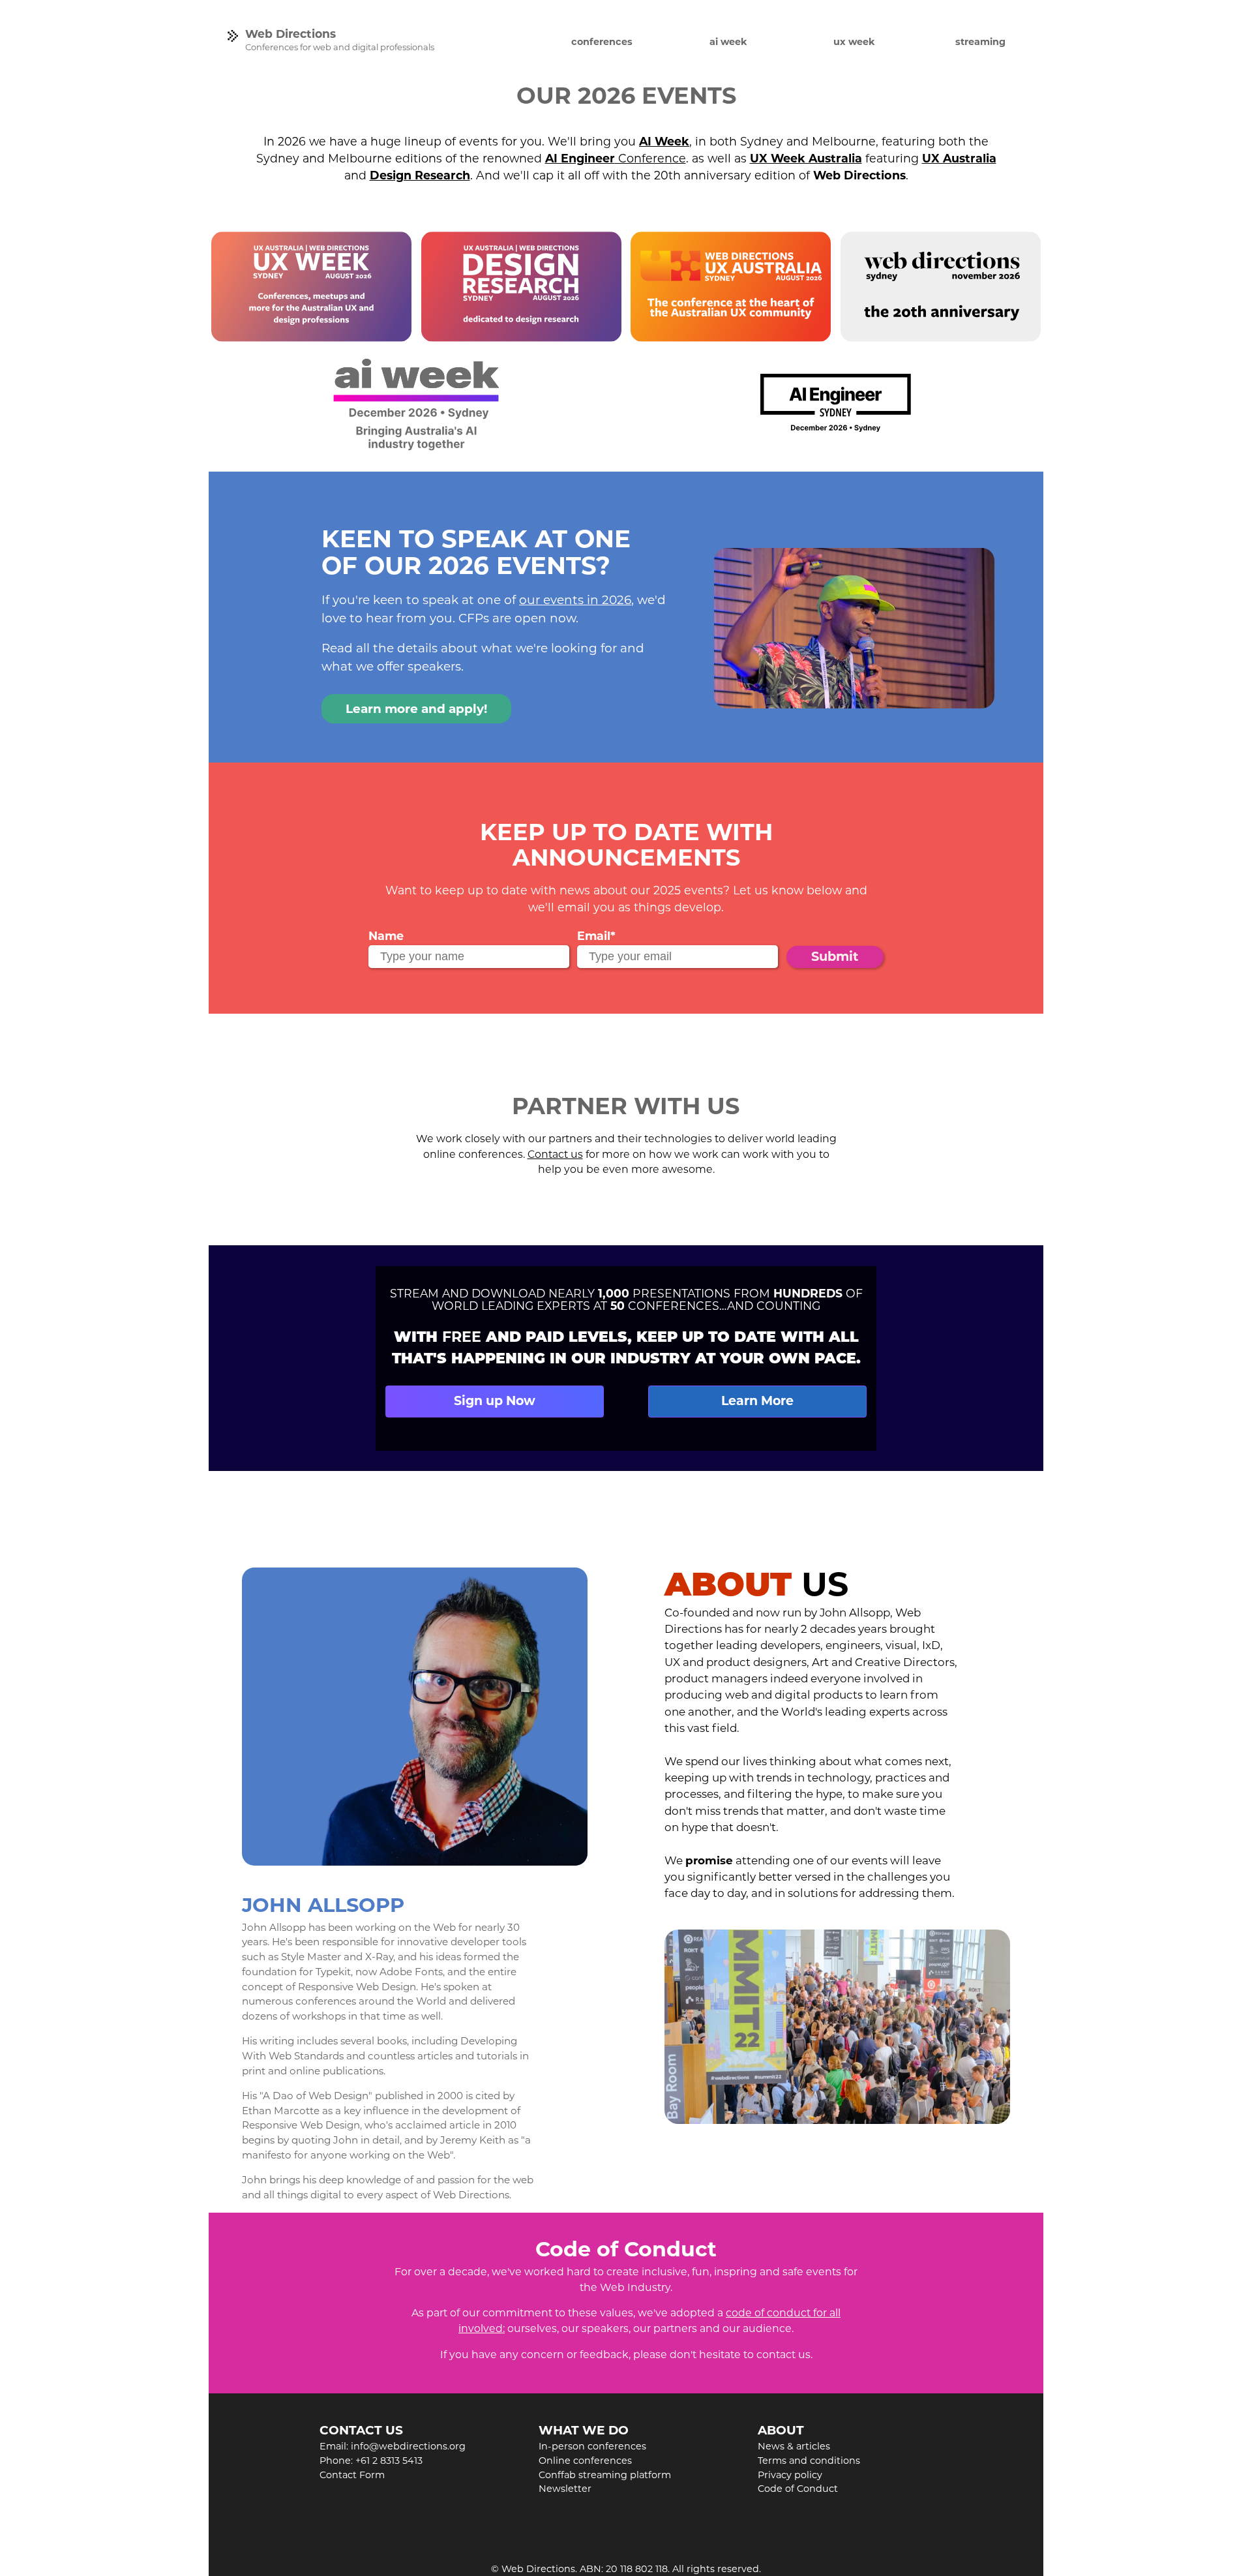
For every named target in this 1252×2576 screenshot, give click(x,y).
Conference (616, 158)
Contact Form (352, 2475)
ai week (728, 42)
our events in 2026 (575, 600)
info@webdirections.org (408, 2446)
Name (386, 936)
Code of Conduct (798, 2489)
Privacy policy (790, 2475)
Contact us (555, 1154)
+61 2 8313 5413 (389, 2461)
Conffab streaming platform (605, 2475)
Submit (835, 956)
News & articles (794, 2446)
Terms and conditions (809, 2461)
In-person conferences (592, 2446)
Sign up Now (495, 1401)
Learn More (757, 1401)
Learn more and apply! (416, 709)
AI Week (664, 141)
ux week (854, 42)
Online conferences (585, 2461)
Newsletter (565, 2489)
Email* (596, 936)
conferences (602, 42)
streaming (980, 42)
